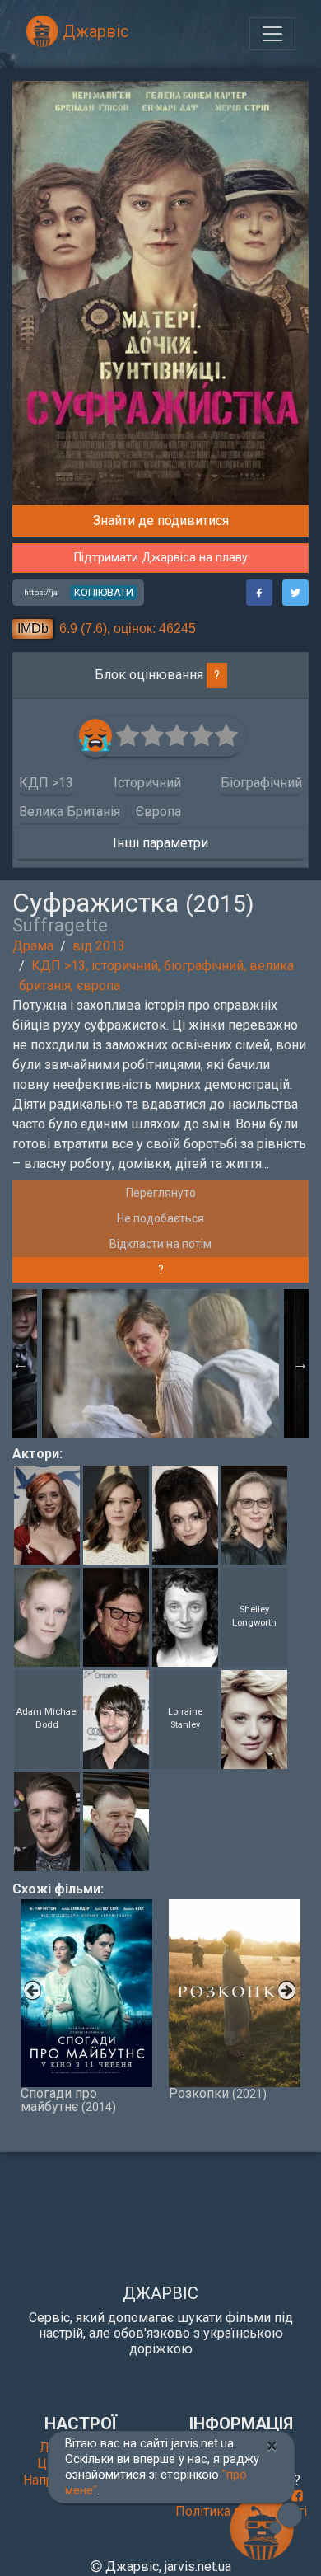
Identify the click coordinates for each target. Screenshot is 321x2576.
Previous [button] (21, 1363)
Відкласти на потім (160, 1244)
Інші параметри (160, 843)
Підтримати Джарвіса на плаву (161, 558)
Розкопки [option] (218, 2093)
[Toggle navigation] (272, 34)
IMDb (33, 629)
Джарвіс (94, 31)
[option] (160, 1363)
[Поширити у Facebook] (259, 593)
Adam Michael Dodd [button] (47, 1719)
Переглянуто (161, 1193)
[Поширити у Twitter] (295, 593)
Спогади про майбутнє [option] (68, 2100)
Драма (33, 946)
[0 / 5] (128, 736)
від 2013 (99, 946)
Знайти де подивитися (161, 521)
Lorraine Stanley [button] (185, 1719)
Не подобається (160, 1218)
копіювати (104, 592)
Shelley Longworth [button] (254, 1616)
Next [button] (300, 1363)
